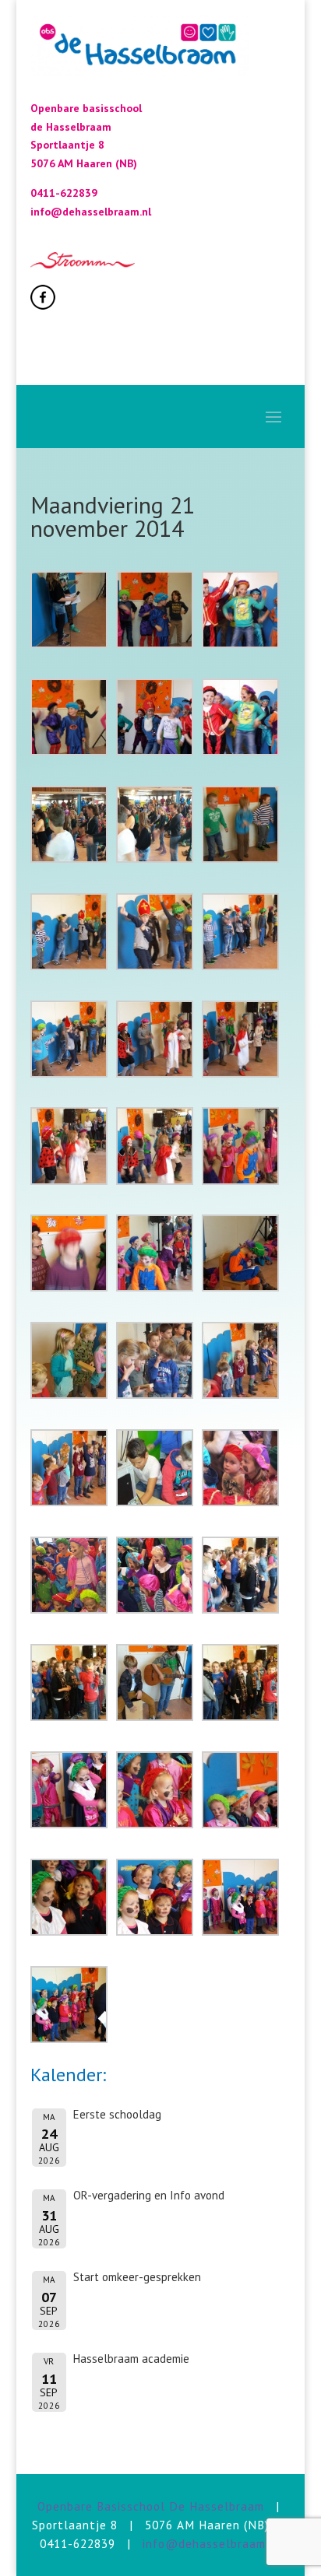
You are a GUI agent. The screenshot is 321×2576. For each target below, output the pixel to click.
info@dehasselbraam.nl (212, 2543)
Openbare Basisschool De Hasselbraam (151, 2506)
